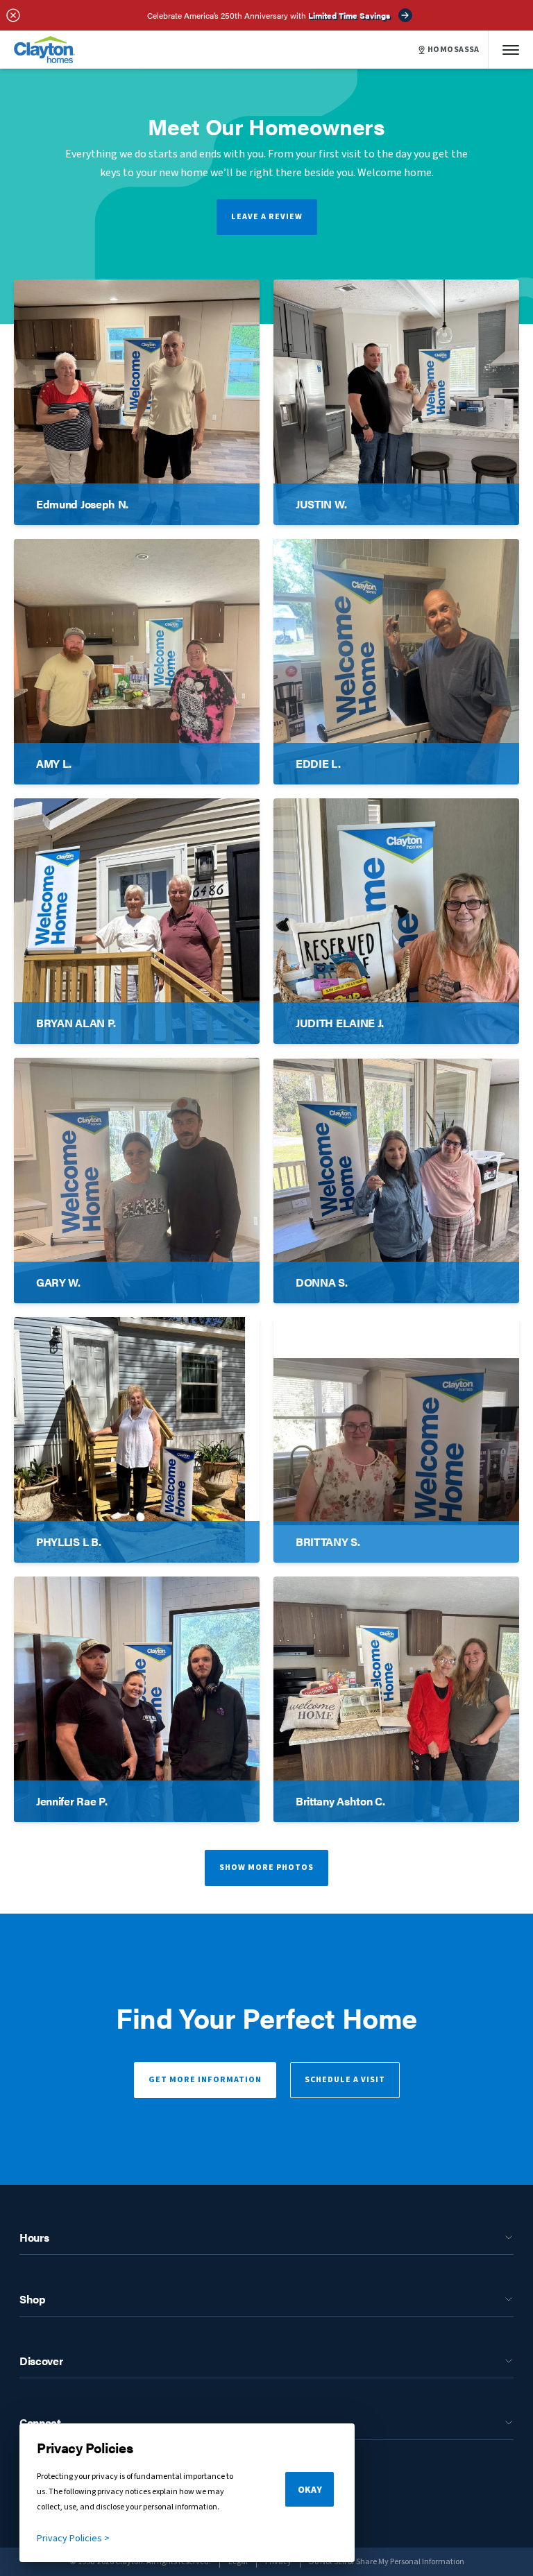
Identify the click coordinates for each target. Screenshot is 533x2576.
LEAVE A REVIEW (267, 217)
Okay (310, 2490)
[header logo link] (44, 50)
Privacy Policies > (73, 2539)
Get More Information (205, 2080)
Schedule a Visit (345, 2080)
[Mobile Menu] (511, 50)
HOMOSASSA (454, 50)
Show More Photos (266, 1867)
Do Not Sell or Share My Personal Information (387, 2562)
